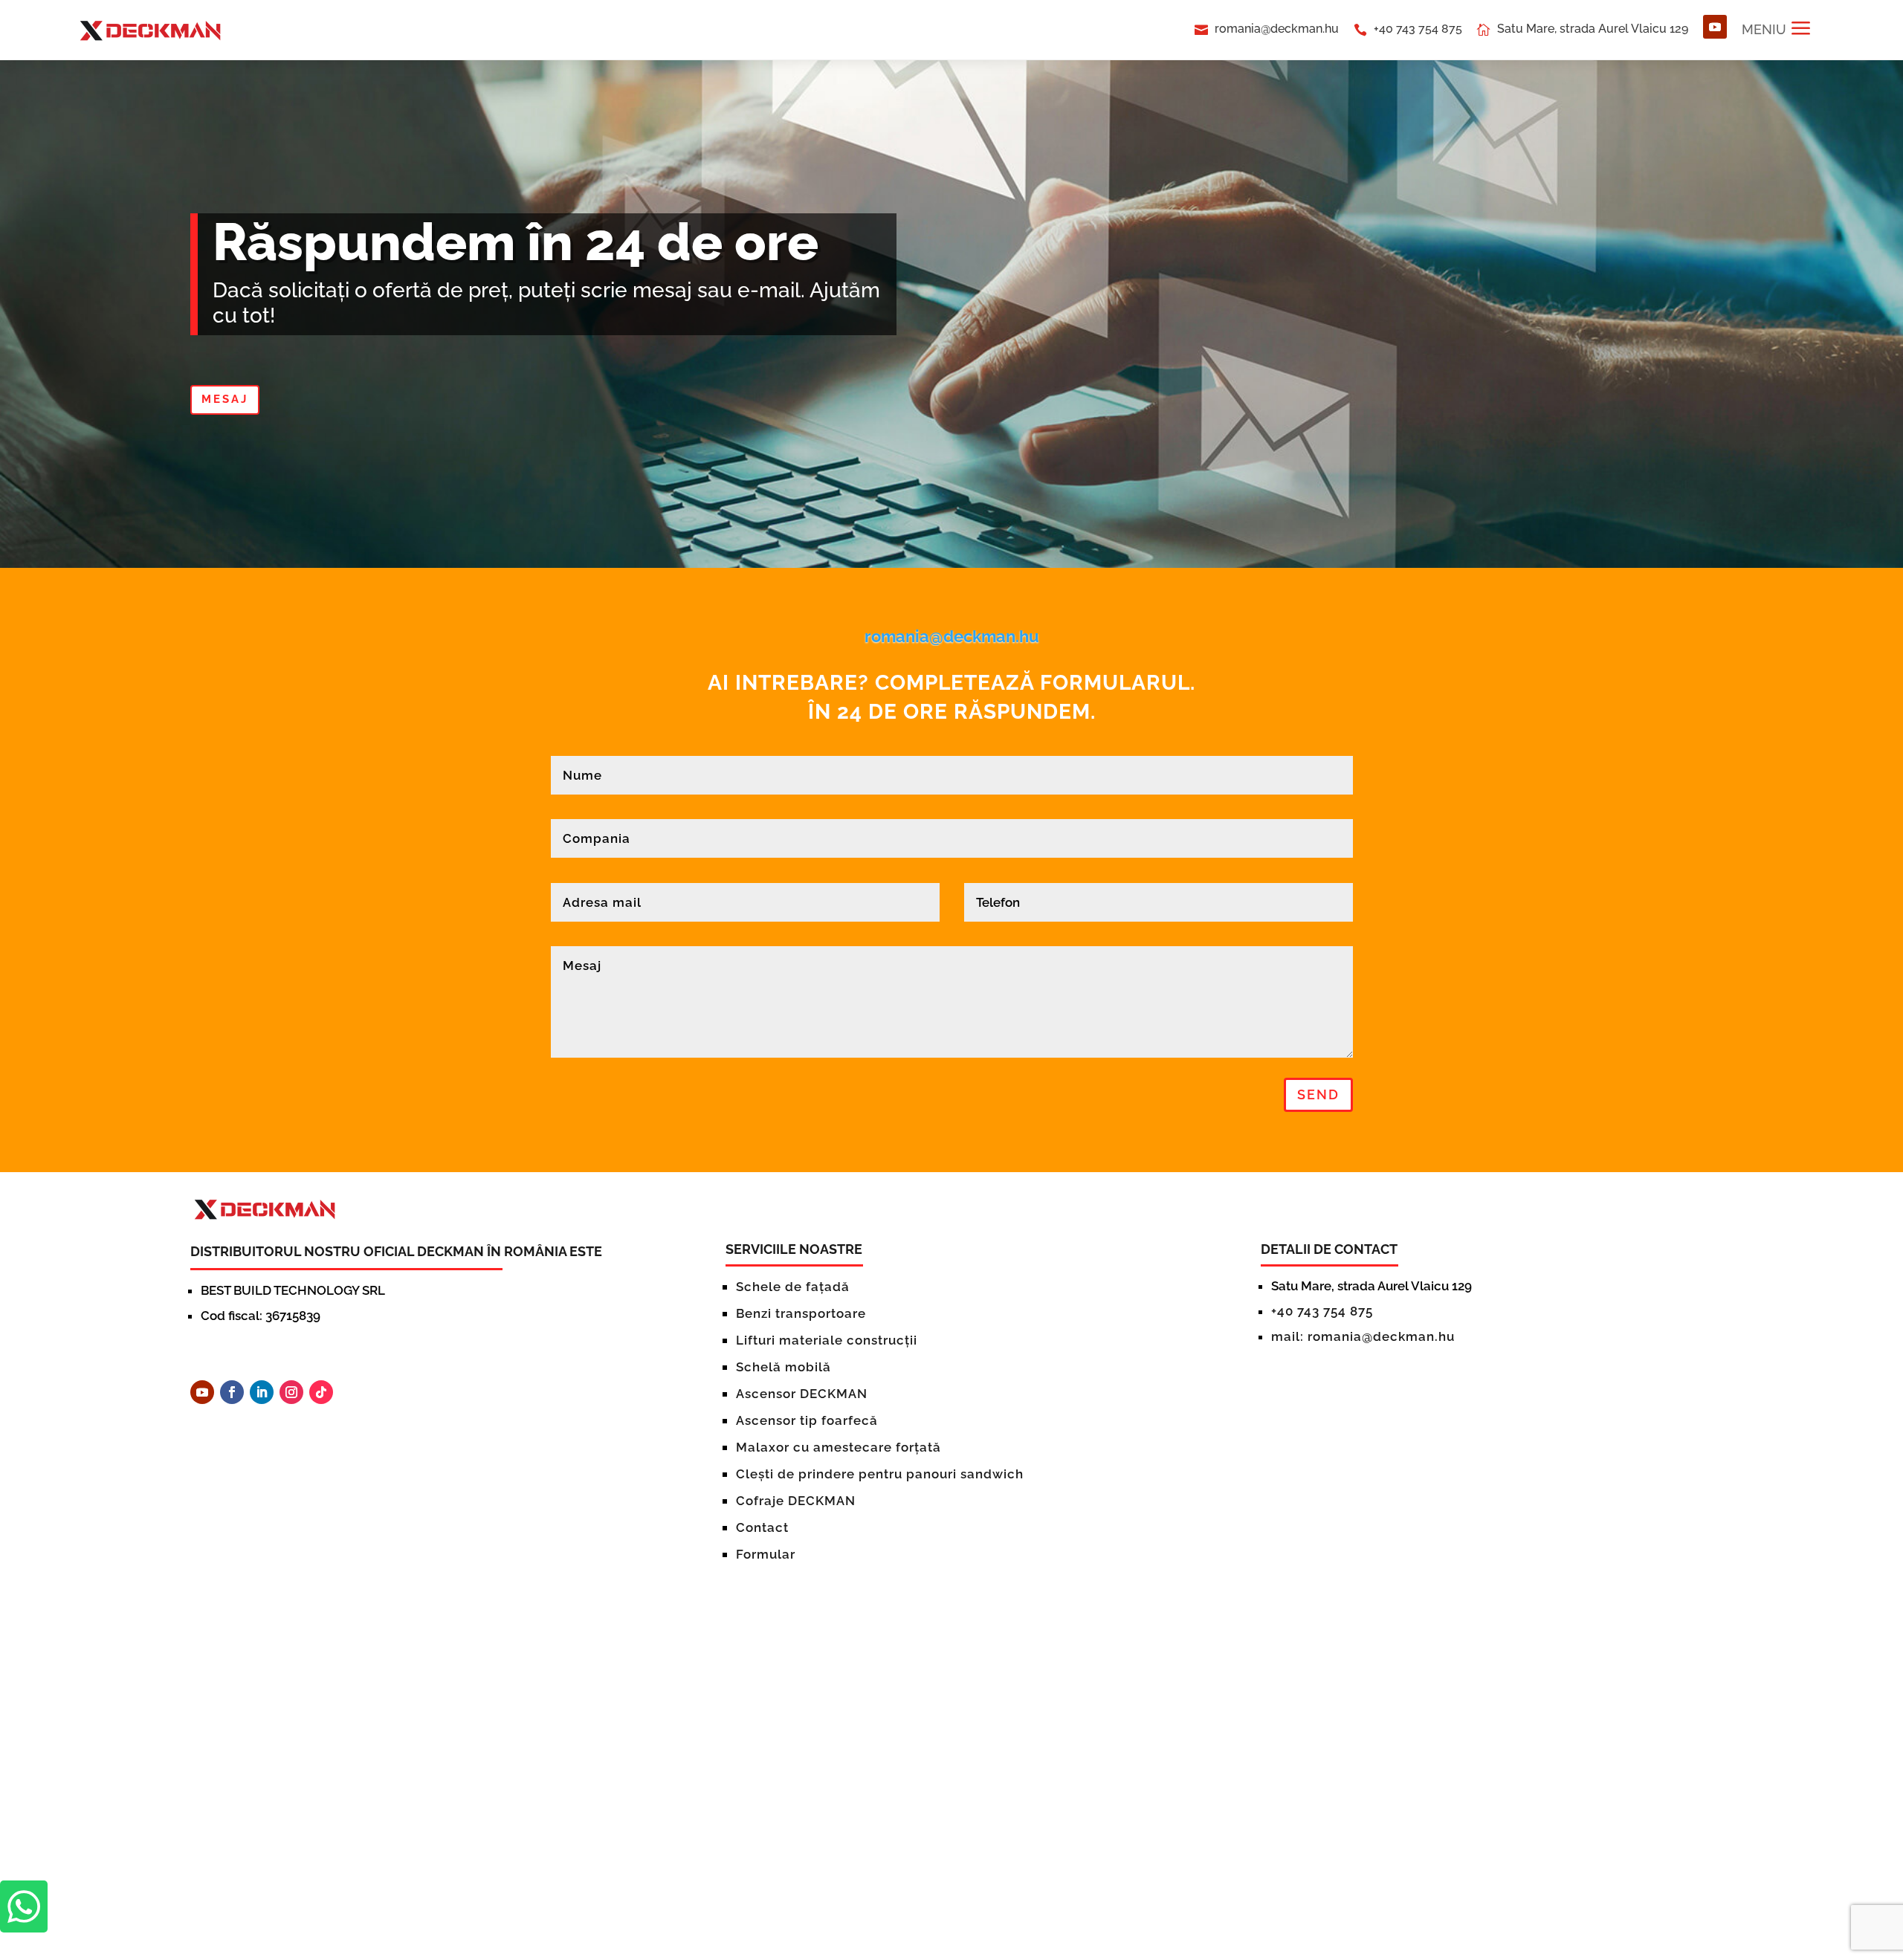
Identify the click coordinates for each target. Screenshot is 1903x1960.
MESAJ (225, 399)
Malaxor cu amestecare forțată (839, 1447)
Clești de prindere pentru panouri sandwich (880, 1474)
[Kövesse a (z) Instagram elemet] (291, 1392)
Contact (762, 1527)
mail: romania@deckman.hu (1363, 1336)
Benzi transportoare (801, 1313)
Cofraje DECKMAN (796, 1501)
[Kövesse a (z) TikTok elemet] (321, 1392)
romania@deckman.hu (1277, 29)
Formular (766, 1554)
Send (1318, 1094)
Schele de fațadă (793, 1287)
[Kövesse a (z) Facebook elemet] (232, 1392)
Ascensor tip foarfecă (807, 1420)
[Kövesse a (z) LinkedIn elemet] (262, 1392)
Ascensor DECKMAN (802, 1394)
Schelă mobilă (784, 1367)
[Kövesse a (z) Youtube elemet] (1715, 27)
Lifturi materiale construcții (827, 1340)
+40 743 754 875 (1418, 29)
